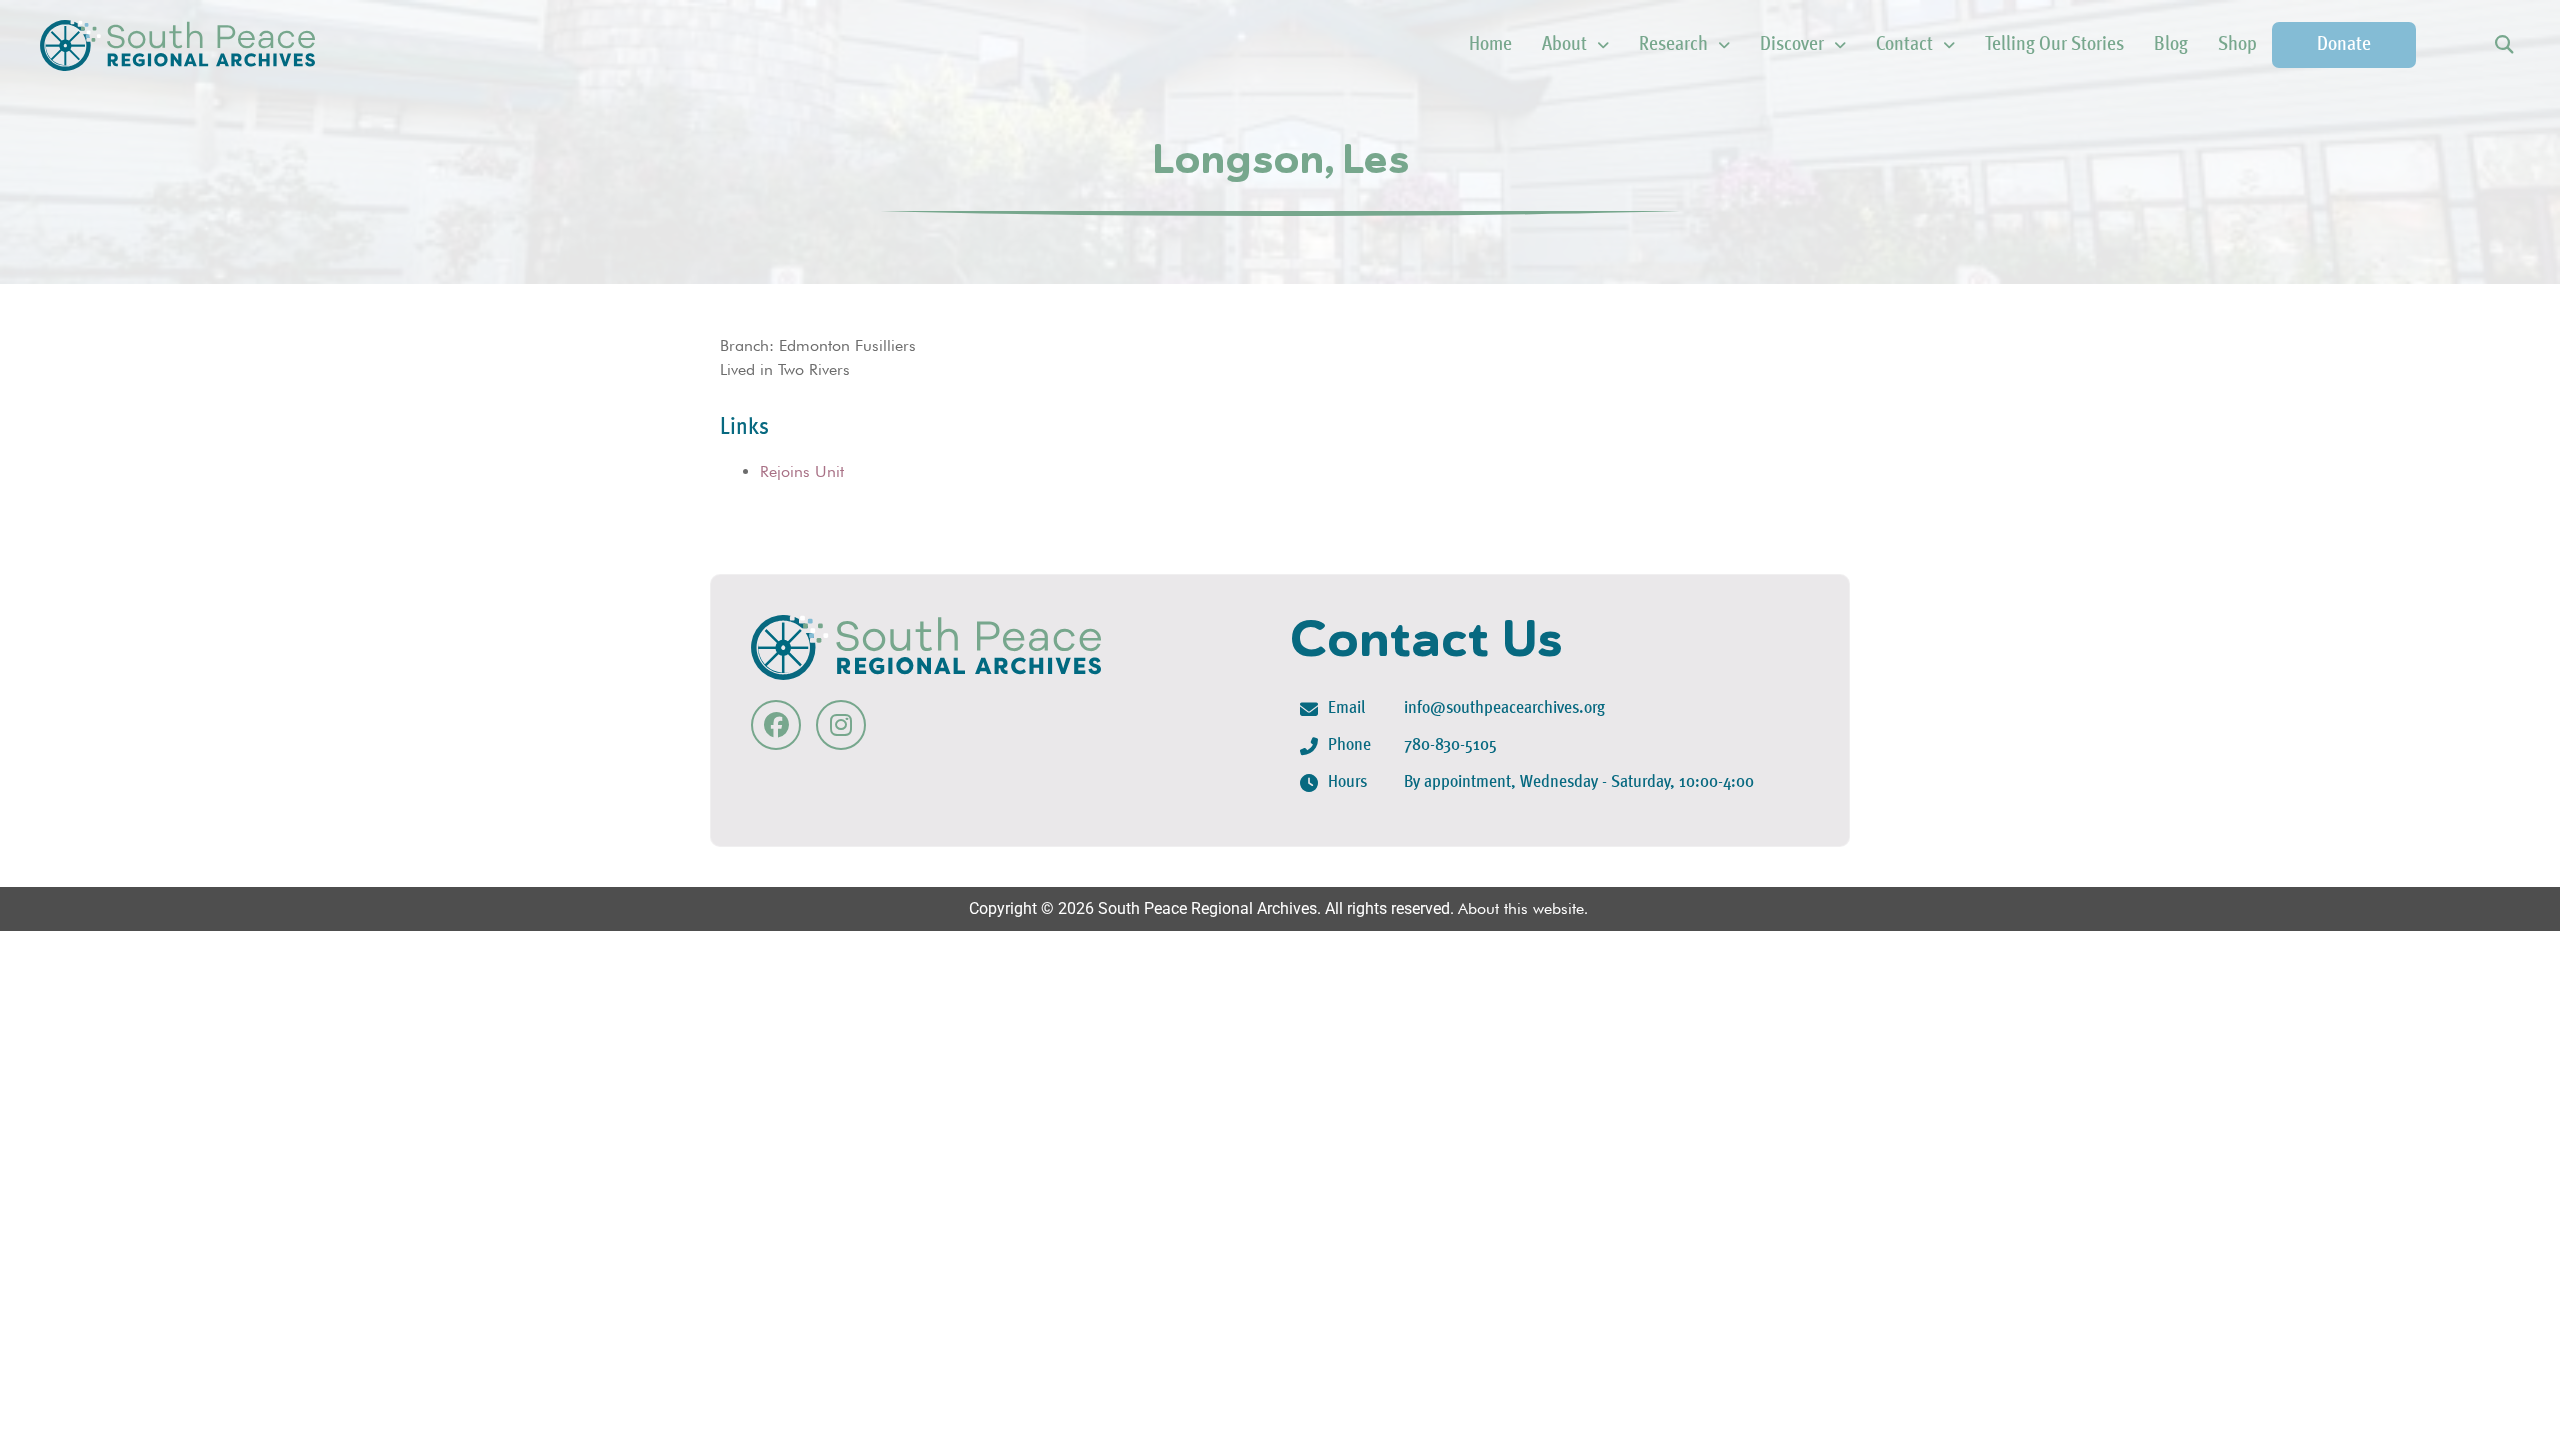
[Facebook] (776, 725)
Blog (2171, 45)
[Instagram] (841, 725)
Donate (2344, 45)
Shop (2237, 45)
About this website (1521, 908)
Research (1673, 45)
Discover (1792, 45)
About (1564, 45)
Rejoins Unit (802, 471)
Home (1490, 45)
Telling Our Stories (2054, 45)
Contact (1904, 45)
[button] (2503, 45)
